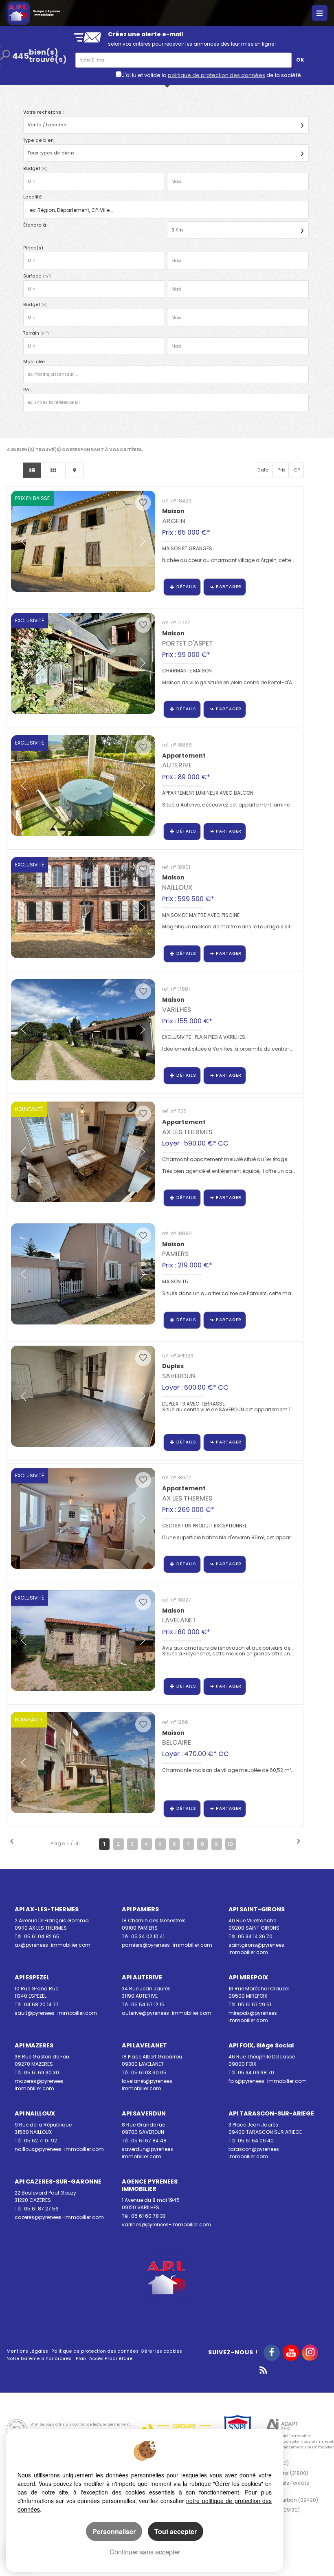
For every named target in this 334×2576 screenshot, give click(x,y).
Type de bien (38, 140)
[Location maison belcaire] (83, 1763)
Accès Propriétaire (111, 2359)
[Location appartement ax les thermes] (83, 1152)
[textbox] (164, 210)
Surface (37, 276)
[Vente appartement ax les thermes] (83, 1518)
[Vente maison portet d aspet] (83, 663)
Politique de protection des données (95, 2351)
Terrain (36, 333)
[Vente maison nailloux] (83, 908)
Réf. (27, 390)
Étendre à (35, 225)
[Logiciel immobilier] (282, 2425)
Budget (32, 169)
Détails (186, 587)
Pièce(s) (33, 248)
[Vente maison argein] (83, 541)
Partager (229, 587)
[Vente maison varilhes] (83, 1030)
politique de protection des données (216, 75)
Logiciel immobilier (293, 2436)
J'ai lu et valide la (145, 75)
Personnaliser (114, 2531)
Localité (33, 197)
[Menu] (320, 13)
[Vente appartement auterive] (83, 786)
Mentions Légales (27, 2351)
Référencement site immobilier (304, 2447)
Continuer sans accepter (145, 2552)
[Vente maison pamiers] (83, 1274)
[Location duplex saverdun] (83, 1396)
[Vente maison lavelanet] (83, 1641)
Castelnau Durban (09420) (285, 2500)
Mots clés (34, 362)
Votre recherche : (43, 112)
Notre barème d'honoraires (40, 2359)
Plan (81, 2359)
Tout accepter (176, 2531)
